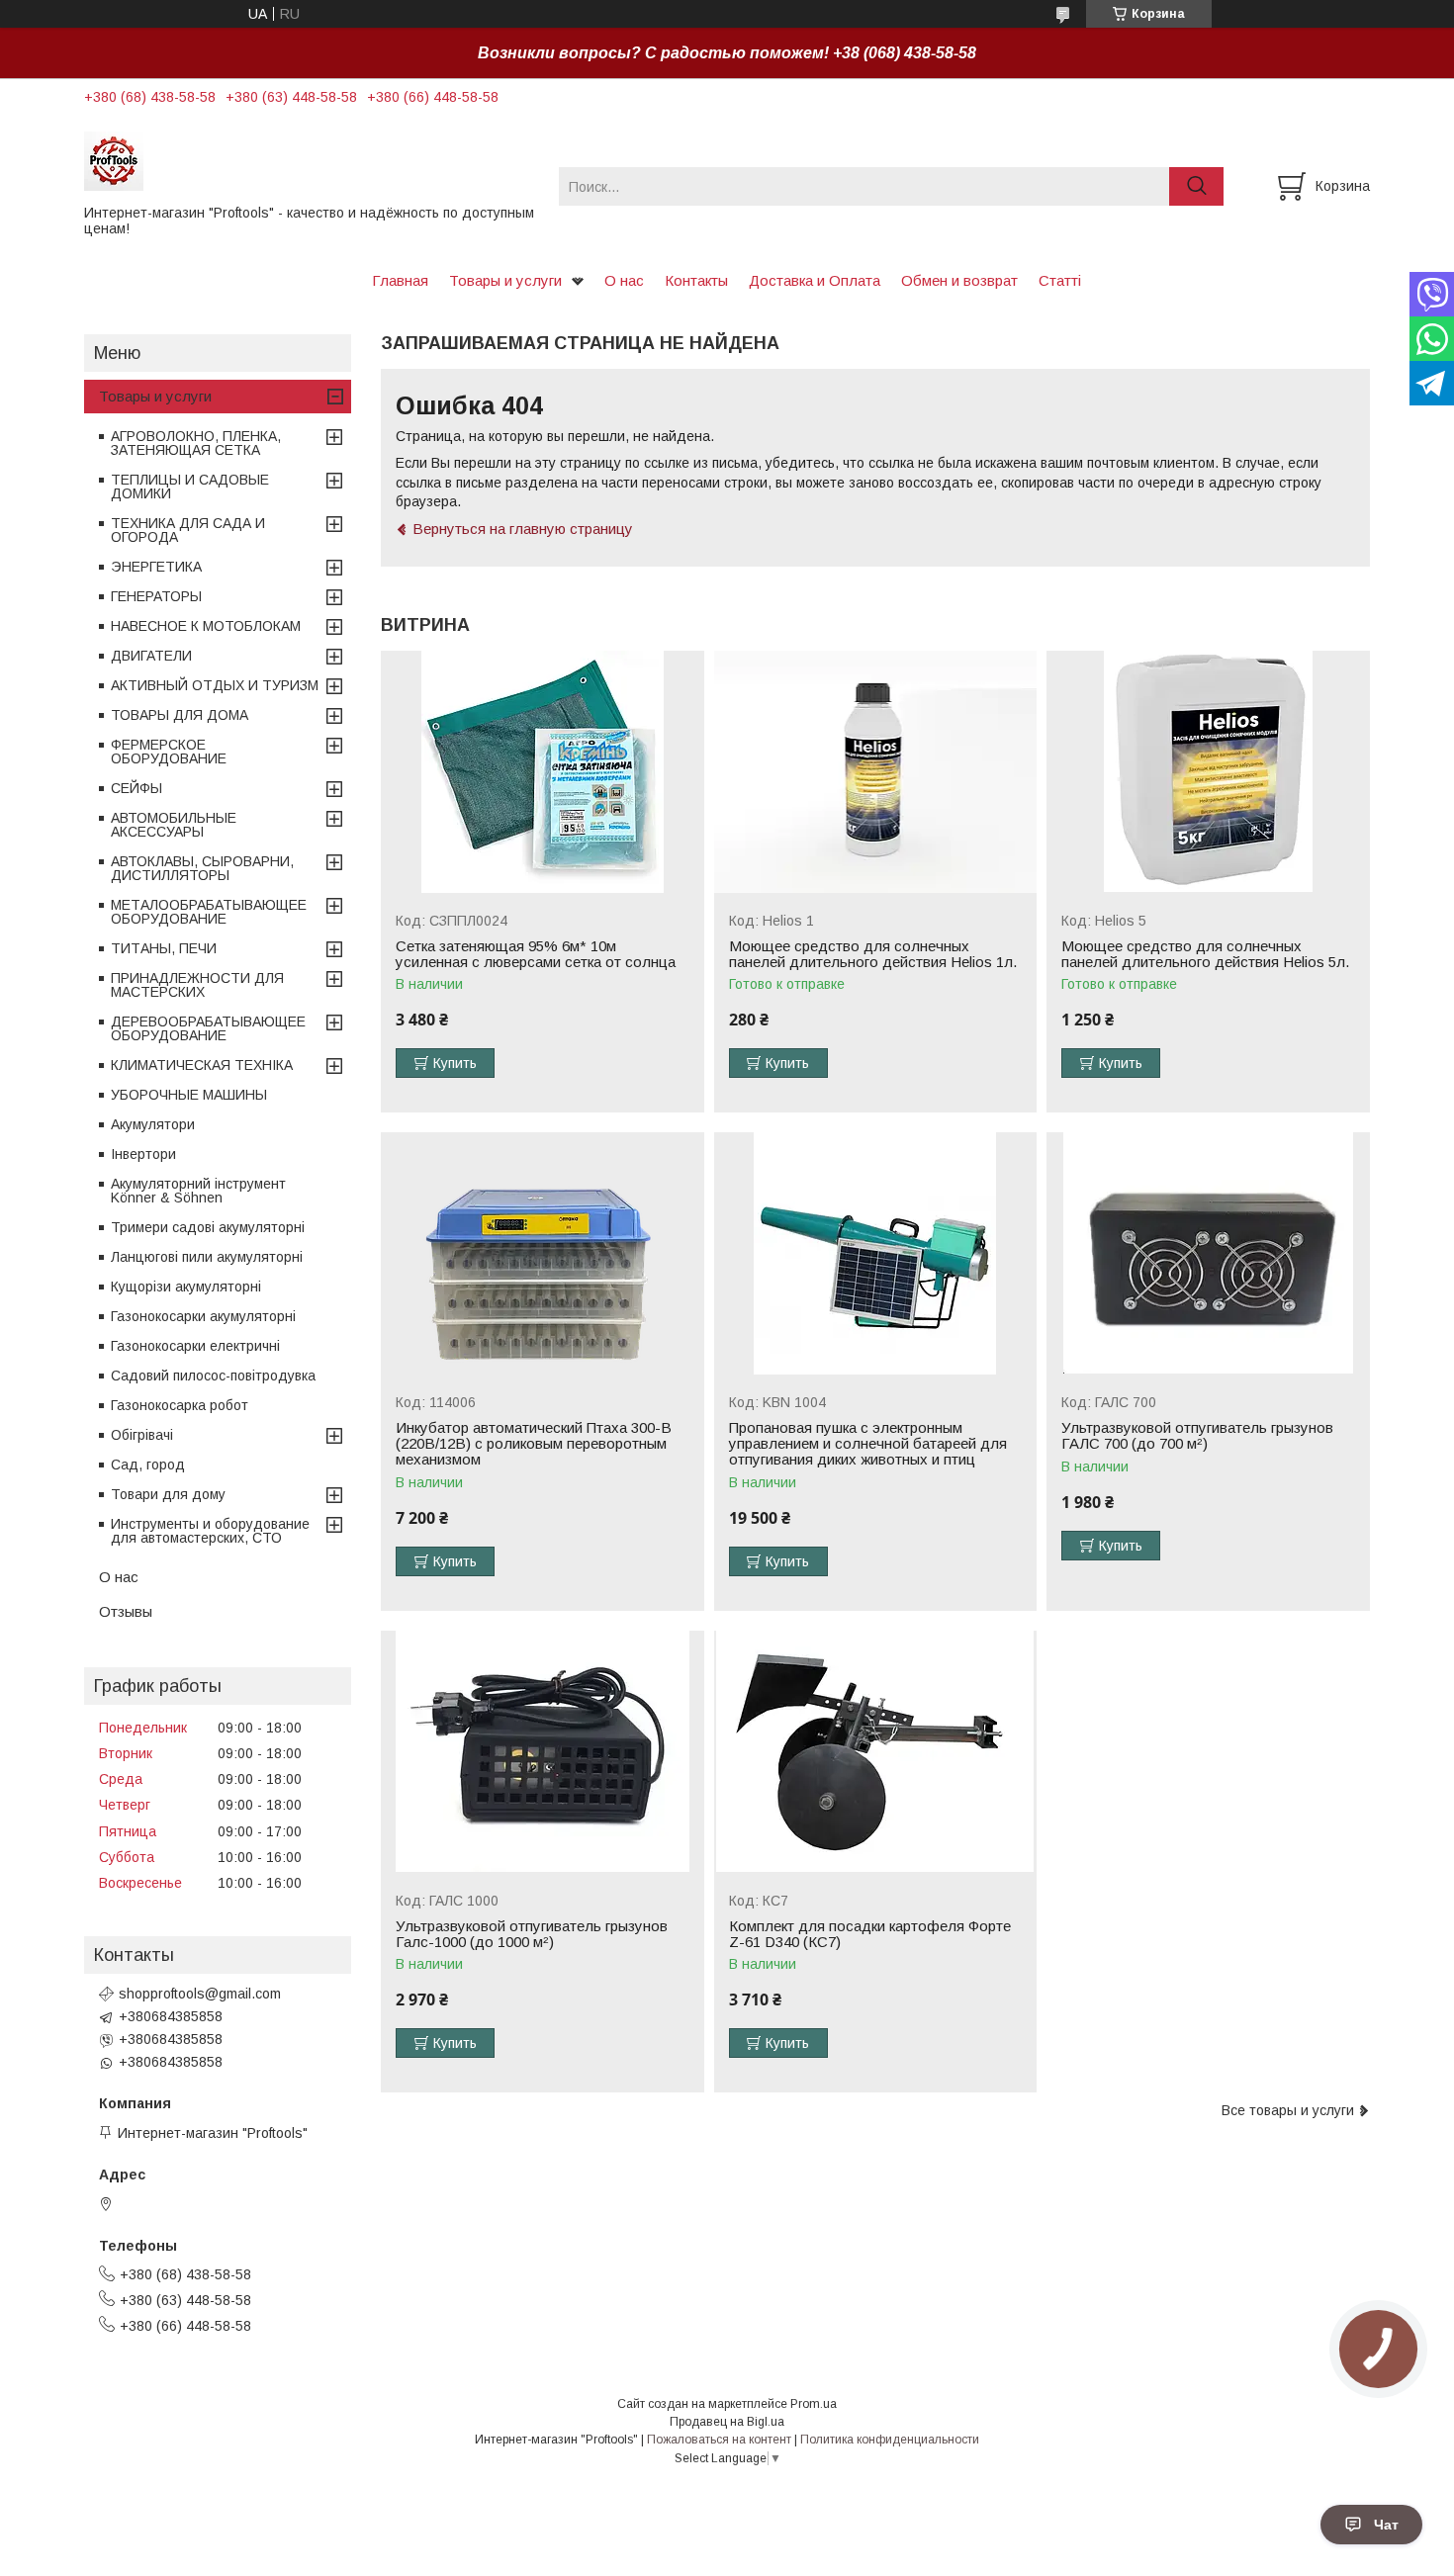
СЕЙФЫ (136, 788)
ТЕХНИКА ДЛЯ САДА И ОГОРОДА (188, 530)
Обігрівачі (142, 1435)
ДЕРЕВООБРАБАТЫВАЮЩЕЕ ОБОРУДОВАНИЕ (208, 1028)
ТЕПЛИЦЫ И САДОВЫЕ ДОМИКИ (190, 487)
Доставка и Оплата (815, 280)
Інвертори (143, 1154)
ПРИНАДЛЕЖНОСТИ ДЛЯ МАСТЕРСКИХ (197, 985)
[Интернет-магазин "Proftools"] (309, 160)
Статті (1060, 280)
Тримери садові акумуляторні (208, 1227)
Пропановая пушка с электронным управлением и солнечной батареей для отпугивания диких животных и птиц (868, 1444)
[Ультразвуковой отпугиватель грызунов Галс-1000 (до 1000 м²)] (543, 1752)
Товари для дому (168, 1494)
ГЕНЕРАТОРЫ (156, 596)
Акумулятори (153, 1124)
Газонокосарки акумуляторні (203, 1316)
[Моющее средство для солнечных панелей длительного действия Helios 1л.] (876, 772)
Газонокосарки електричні (195, 1346)
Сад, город (148, 1465)
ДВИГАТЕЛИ (151, 656)
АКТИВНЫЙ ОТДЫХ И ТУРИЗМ (215, 685)
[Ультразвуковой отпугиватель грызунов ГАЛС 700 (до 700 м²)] (1208, 1253)
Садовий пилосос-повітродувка (213, 1376)
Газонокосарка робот (180, 1405)
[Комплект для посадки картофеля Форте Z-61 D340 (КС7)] (876, 1752)
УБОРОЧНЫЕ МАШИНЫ (189, 1095)
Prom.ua (814, 2404)
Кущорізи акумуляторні (186, 1287)
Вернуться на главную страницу (523, 529)
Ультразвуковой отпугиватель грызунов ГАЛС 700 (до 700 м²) (1197, 1436)
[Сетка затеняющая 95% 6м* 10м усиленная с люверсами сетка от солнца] (543, 772)
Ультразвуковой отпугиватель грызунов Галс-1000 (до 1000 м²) (532, 1934)
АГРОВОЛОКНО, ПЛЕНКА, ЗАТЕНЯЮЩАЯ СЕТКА (196, 443)
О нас (624, 280)
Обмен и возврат (959, 280)
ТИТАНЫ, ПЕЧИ (164, 948)
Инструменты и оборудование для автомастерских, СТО (210, 1531)
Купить (455, 1063)
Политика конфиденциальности (890, 2440)
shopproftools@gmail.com (200, 1994)
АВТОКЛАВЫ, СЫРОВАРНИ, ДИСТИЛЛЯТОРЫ (202, 868)
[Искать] (1196, 186)
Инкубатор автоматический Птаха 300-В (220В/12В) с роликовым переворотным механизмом (534, 1444)
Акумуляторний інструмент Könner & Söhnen (198, 1191)
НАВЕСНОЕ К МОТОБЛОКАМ (206, 626)
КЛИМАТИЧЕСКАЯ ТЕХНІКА (202, 1065)
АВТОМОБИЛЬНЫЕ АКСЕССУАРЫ (174, 825)
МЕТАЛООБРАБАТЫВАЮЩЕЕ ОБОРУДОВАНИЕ (209, 912)
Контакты (696, 280)
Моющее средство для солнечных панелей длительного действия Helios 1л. (873, 954)
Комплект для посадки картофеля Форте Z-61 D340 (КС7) (870, 1934)
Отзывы (126, 1611)
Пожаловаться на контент (719, 2440)
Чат (1386, 2525)
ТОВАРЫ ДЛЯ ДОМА (180, 715)
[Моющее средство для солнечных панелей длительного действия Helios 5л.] (1208, 772)
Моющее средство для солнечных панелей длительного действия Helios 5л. (1205, 954)
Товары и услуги (505, 280)
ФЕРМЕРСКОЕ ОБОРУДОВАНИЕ (169, 752)
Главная (400, 280)
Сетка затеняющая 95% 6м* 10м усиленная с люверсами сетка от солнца (536, 954)
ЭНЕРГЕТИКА (156, 567)
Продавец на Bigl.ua (727, 2422)
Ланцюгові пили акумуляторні (207, 1257)
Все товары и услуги (1288, 2110)
